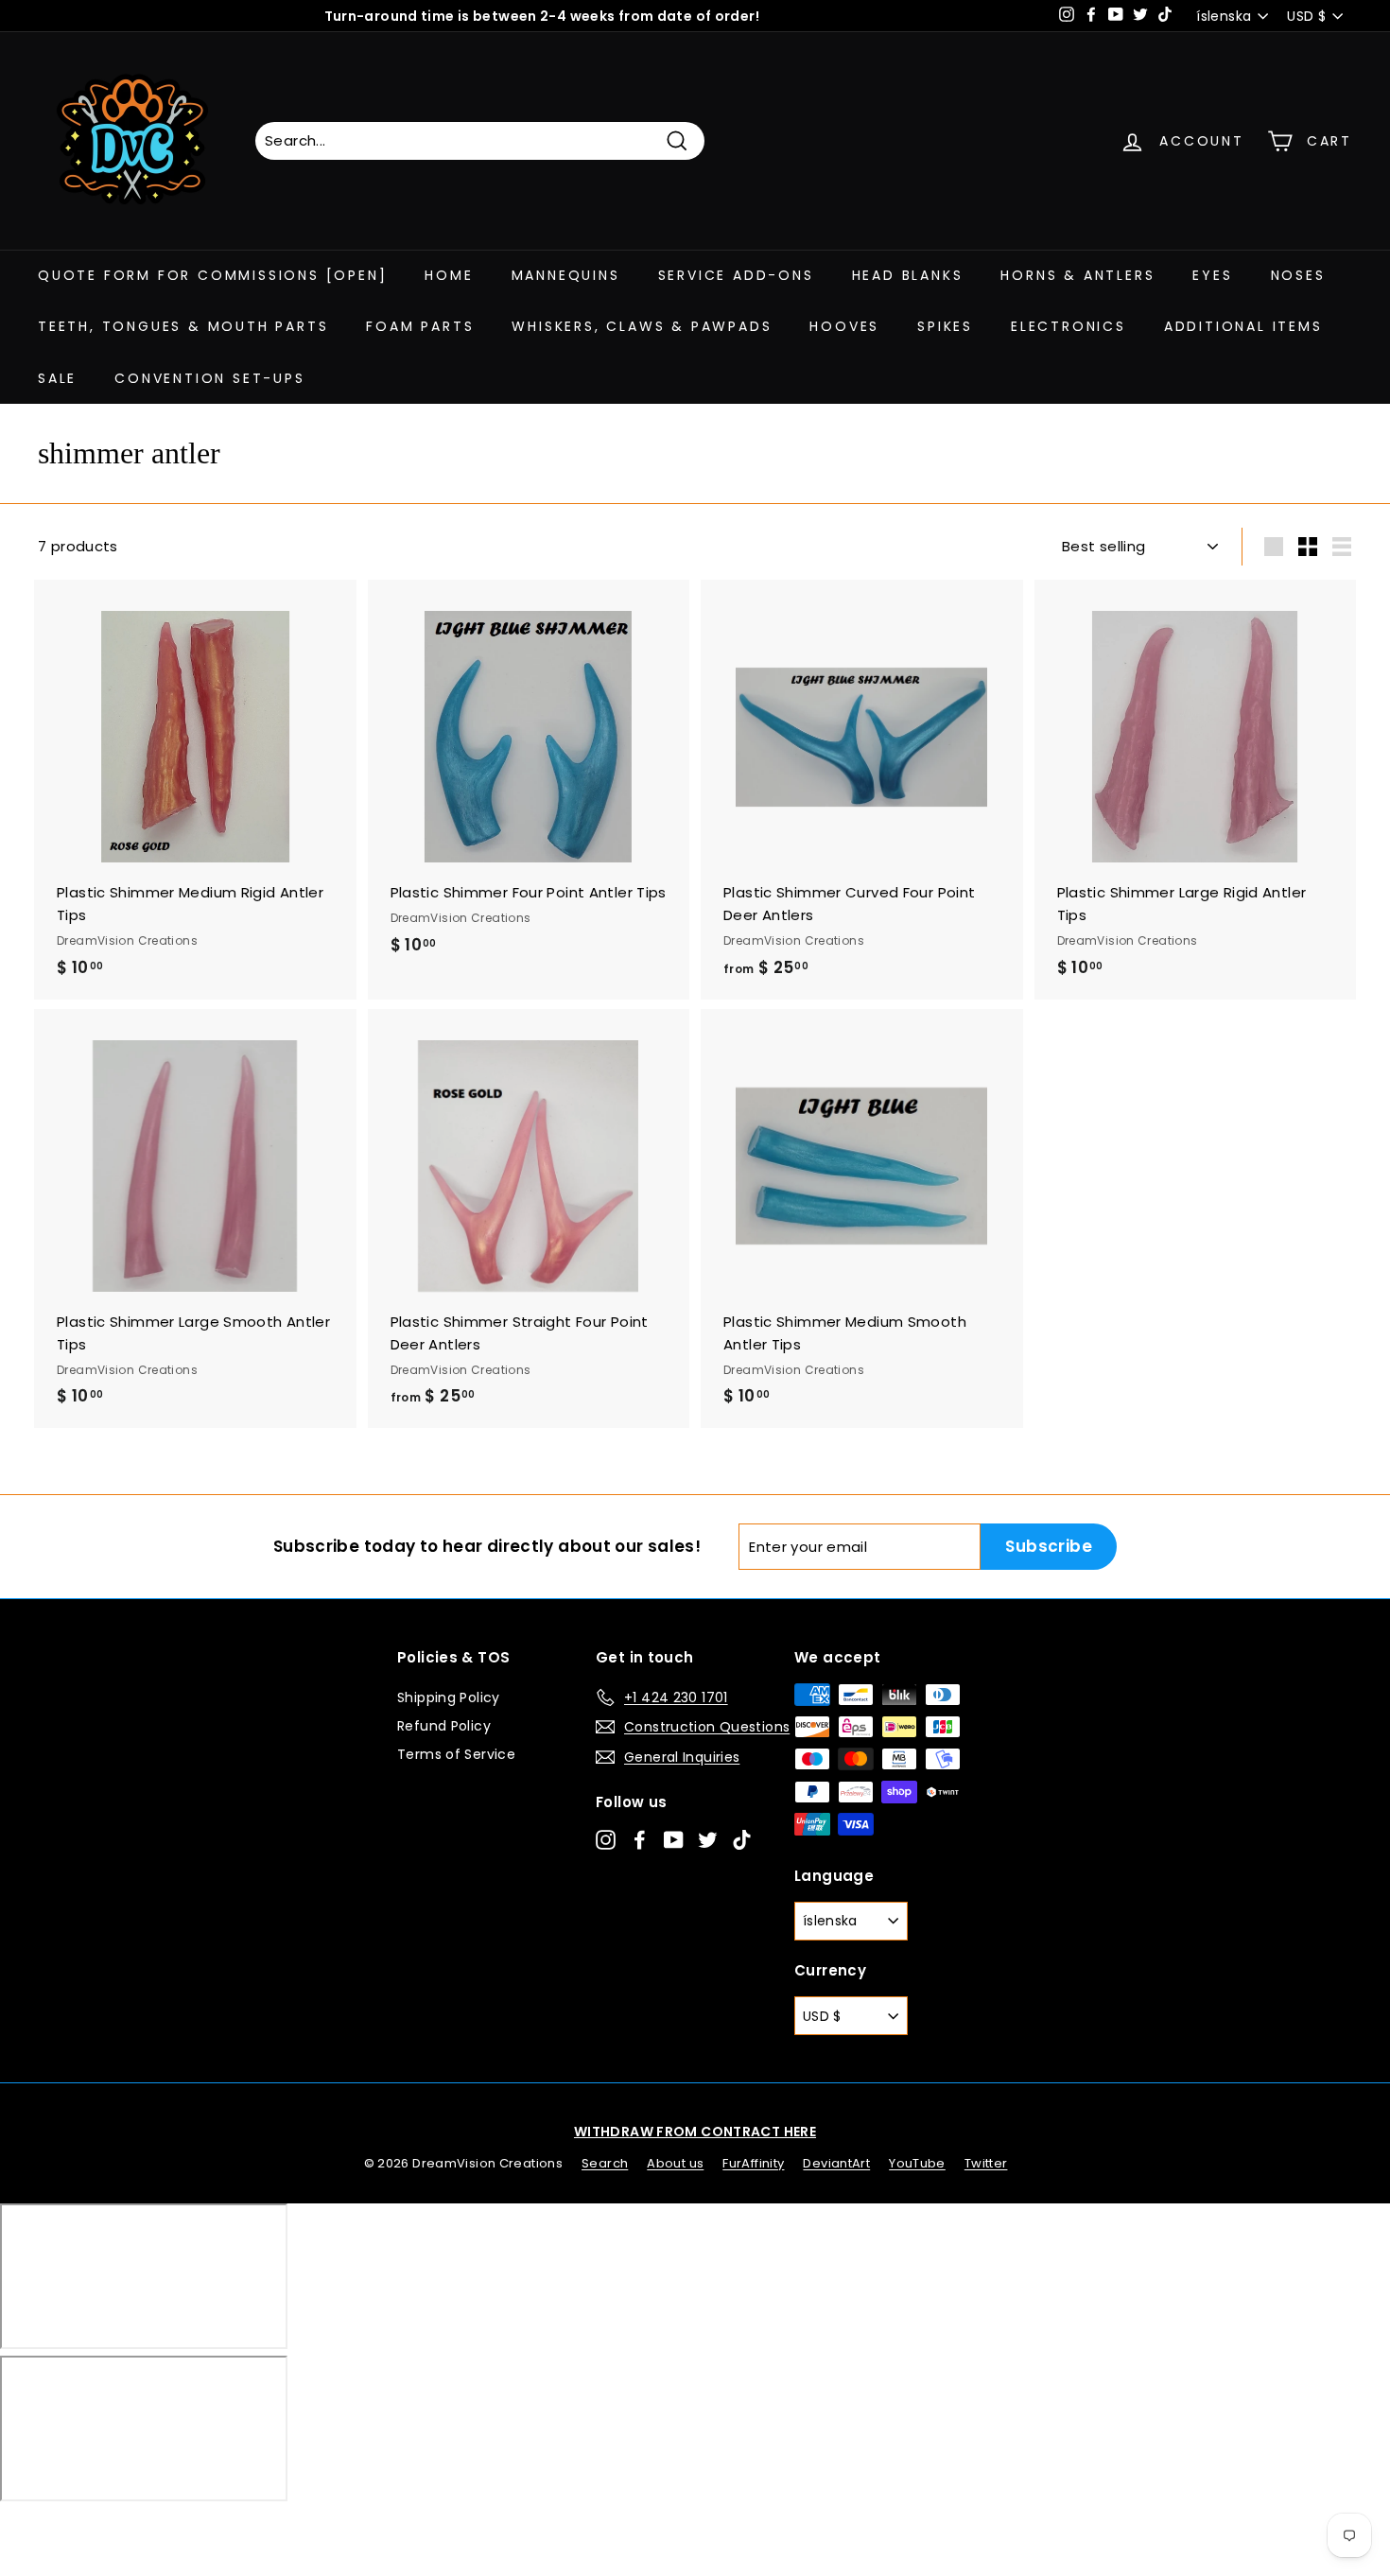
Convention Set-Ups (209, 378)
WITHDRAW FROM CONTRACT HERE (695, 2132)
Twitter (986, 2163)
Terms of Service (456, 1754)
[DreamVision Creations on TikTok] (742, 1839)
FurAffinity (753, 2163)
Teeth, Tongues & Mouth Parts (183, 326)
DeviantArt (836, 2163)
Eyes (1212, 275)
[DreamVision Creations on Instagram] (606, 1839)
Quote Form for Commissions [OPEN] (212, 275)
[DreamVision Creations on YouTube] (674, 1839)
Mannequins (566, 275)
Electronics (1069, 326)
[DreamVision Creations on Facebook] (640, 1839)
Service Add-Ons (736, 275)
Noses (1298, 275)
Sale (57, 378)
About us (675, 2163)
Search (605, 2163)
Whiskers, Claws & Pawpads (642, 326)
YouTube (917, 2163)
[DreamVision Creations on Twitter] (708, 1839)
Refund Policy (444, 1726)
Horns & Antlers (1077, 275)
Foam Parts (420, 326)
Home (449, 275)
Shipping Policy (449, 1697)
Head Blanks (908, 275)
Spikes (945, 326)
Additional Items (1243, 326)
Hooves (844, 326)
